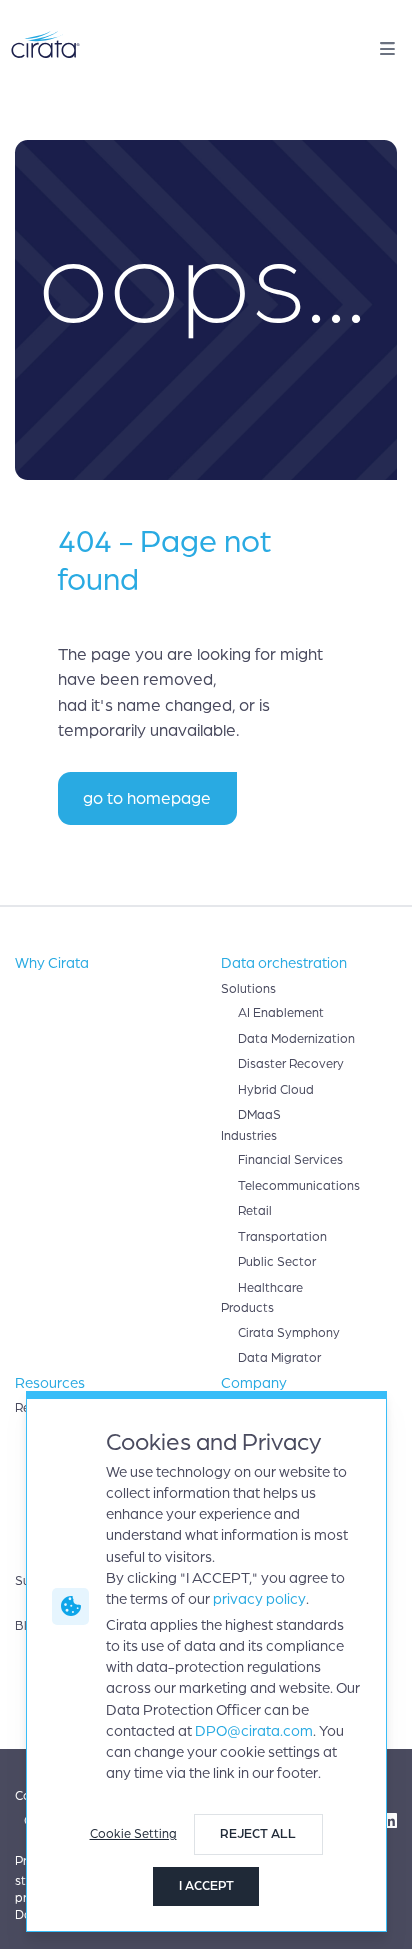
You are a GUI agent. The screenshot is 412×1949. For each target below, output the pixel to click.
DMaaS (259, 1115)
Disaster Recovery (291, 1064)
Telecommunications (299, 1186)
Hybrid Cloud (276, 1090)
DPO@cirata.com (254, 1731)
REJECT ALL (258, 1834)
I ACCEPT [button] (206, 1886)
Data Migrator (279, 1358)
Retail (255, 1211)
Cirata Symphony (289, 1333)
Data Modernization (296, 1039)
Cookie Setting (133, 1834)
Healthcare (270, 1288)
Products (247, 1308)
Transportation (282, 1237)
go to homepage (147, 798)
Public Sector (277, 1262)
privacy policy (259, 1599)
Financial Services (290, 1160)
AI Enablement (281, 1013)
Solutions (248, 989)
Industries (249, 1136)
